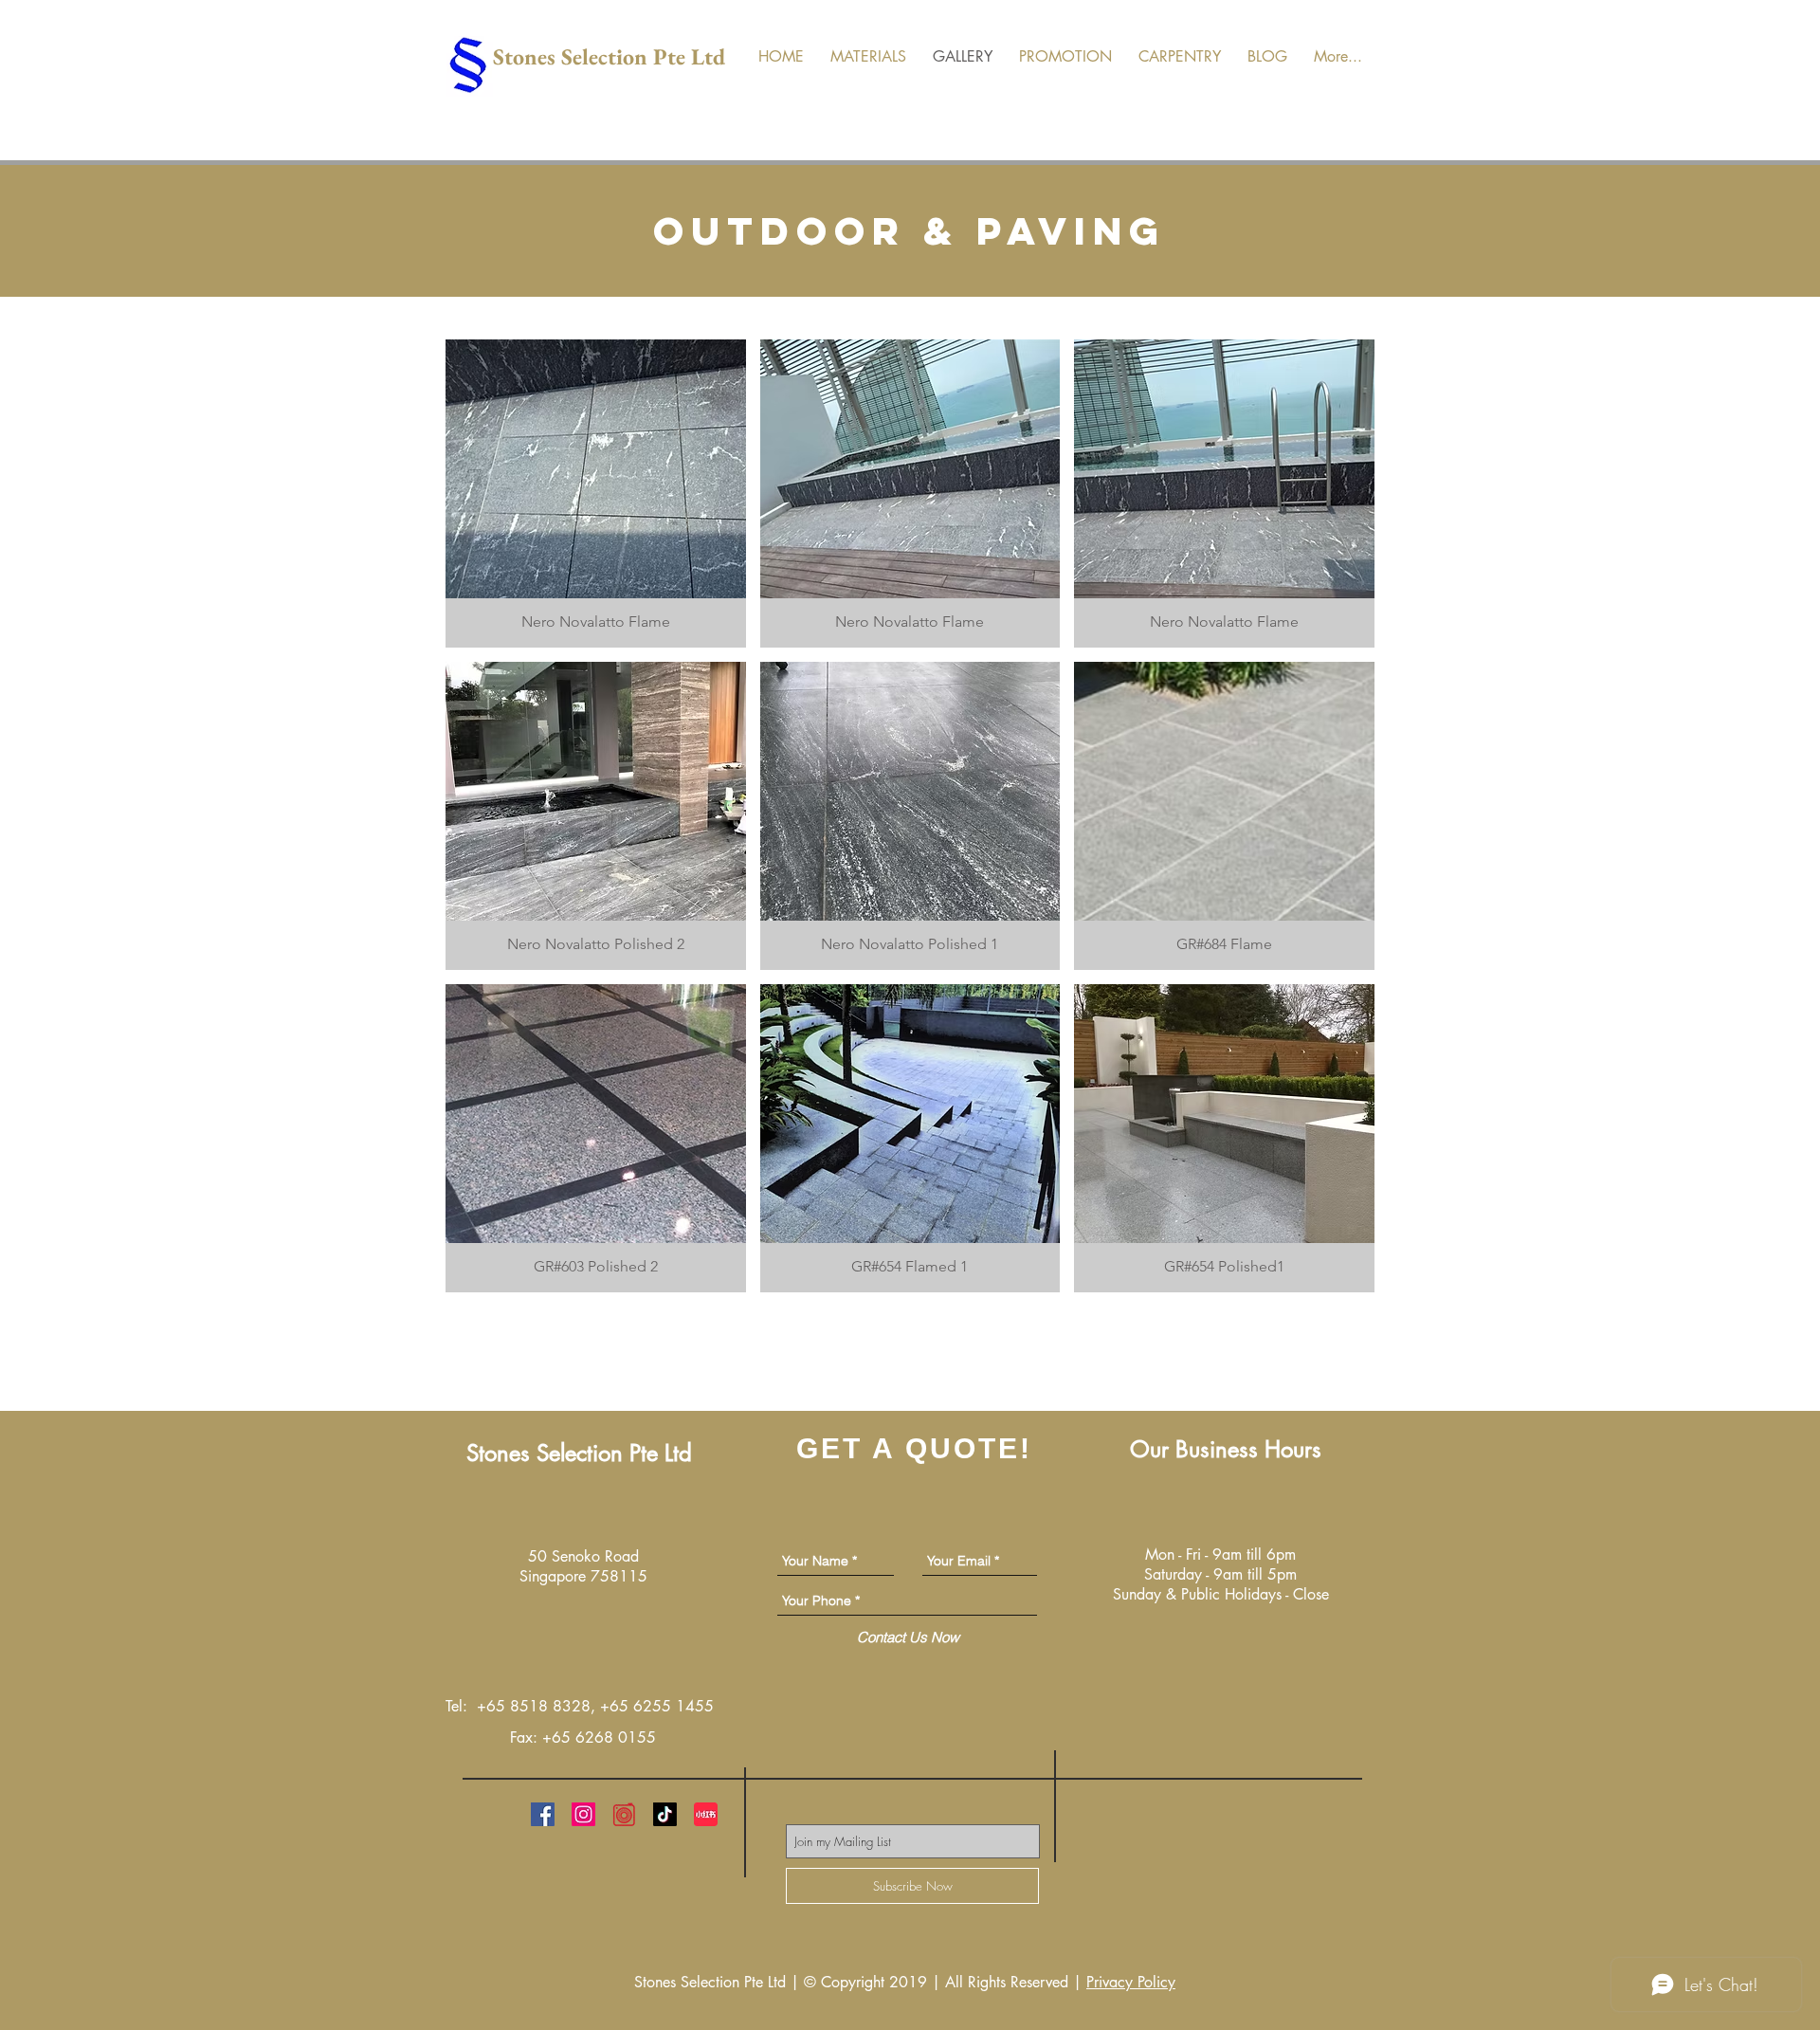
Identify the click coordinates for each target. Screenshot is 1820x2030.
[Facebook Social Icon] (543, 1814)
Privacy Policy (1131, 1982)
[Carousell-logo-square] (624, 1814)
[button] (596, 494)
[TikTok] (665, 1814)
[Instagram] (583, 1814)
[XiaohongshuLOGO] (706, 1814)
